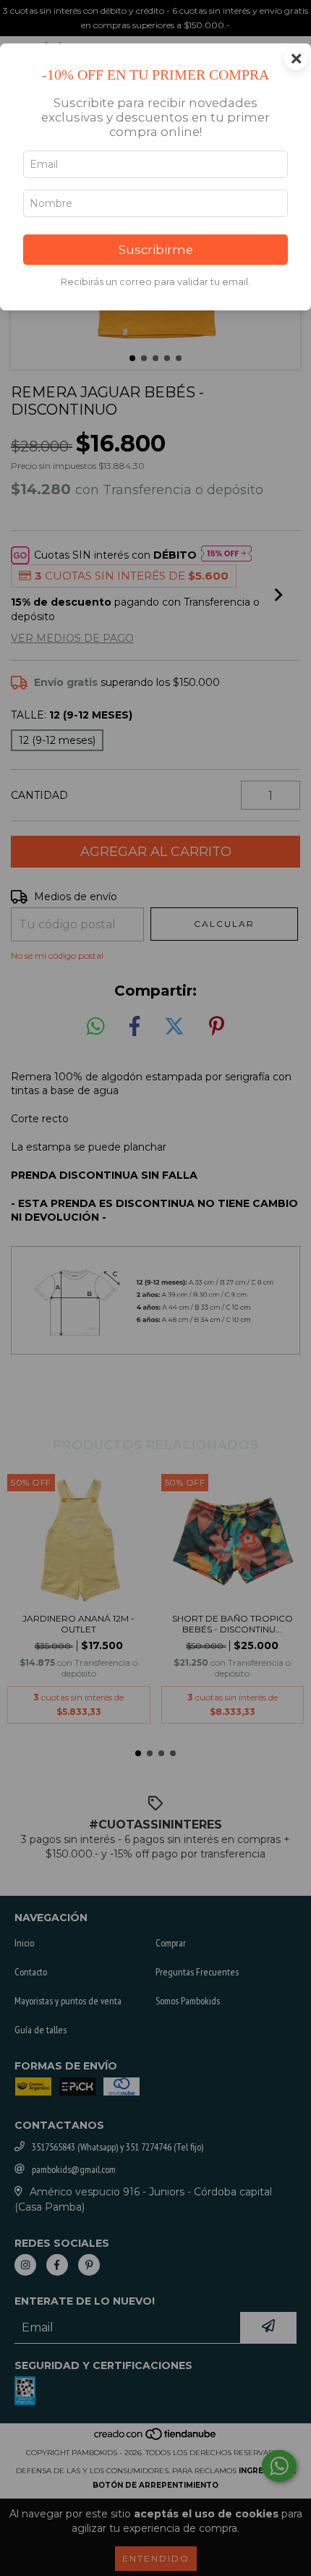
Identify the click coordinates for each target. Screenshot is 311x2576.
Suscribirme (156, 250)
